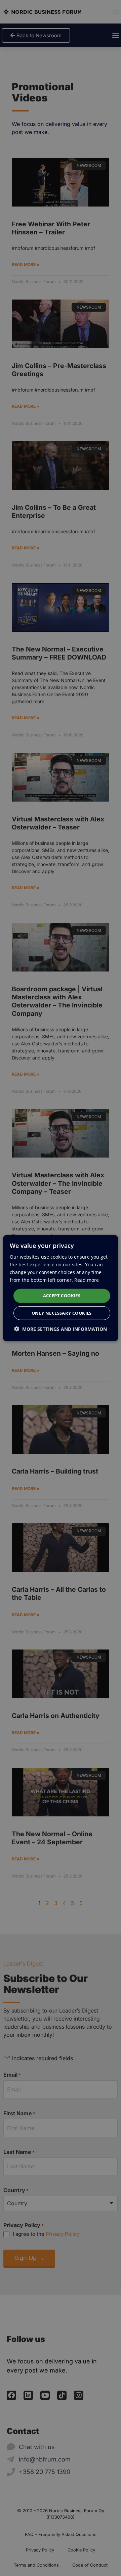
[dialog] (61, 1288)
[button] (61, 1329)
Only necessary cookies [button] (62, 1313)
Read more (87, 1280)
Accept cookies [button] (62, 1296)
